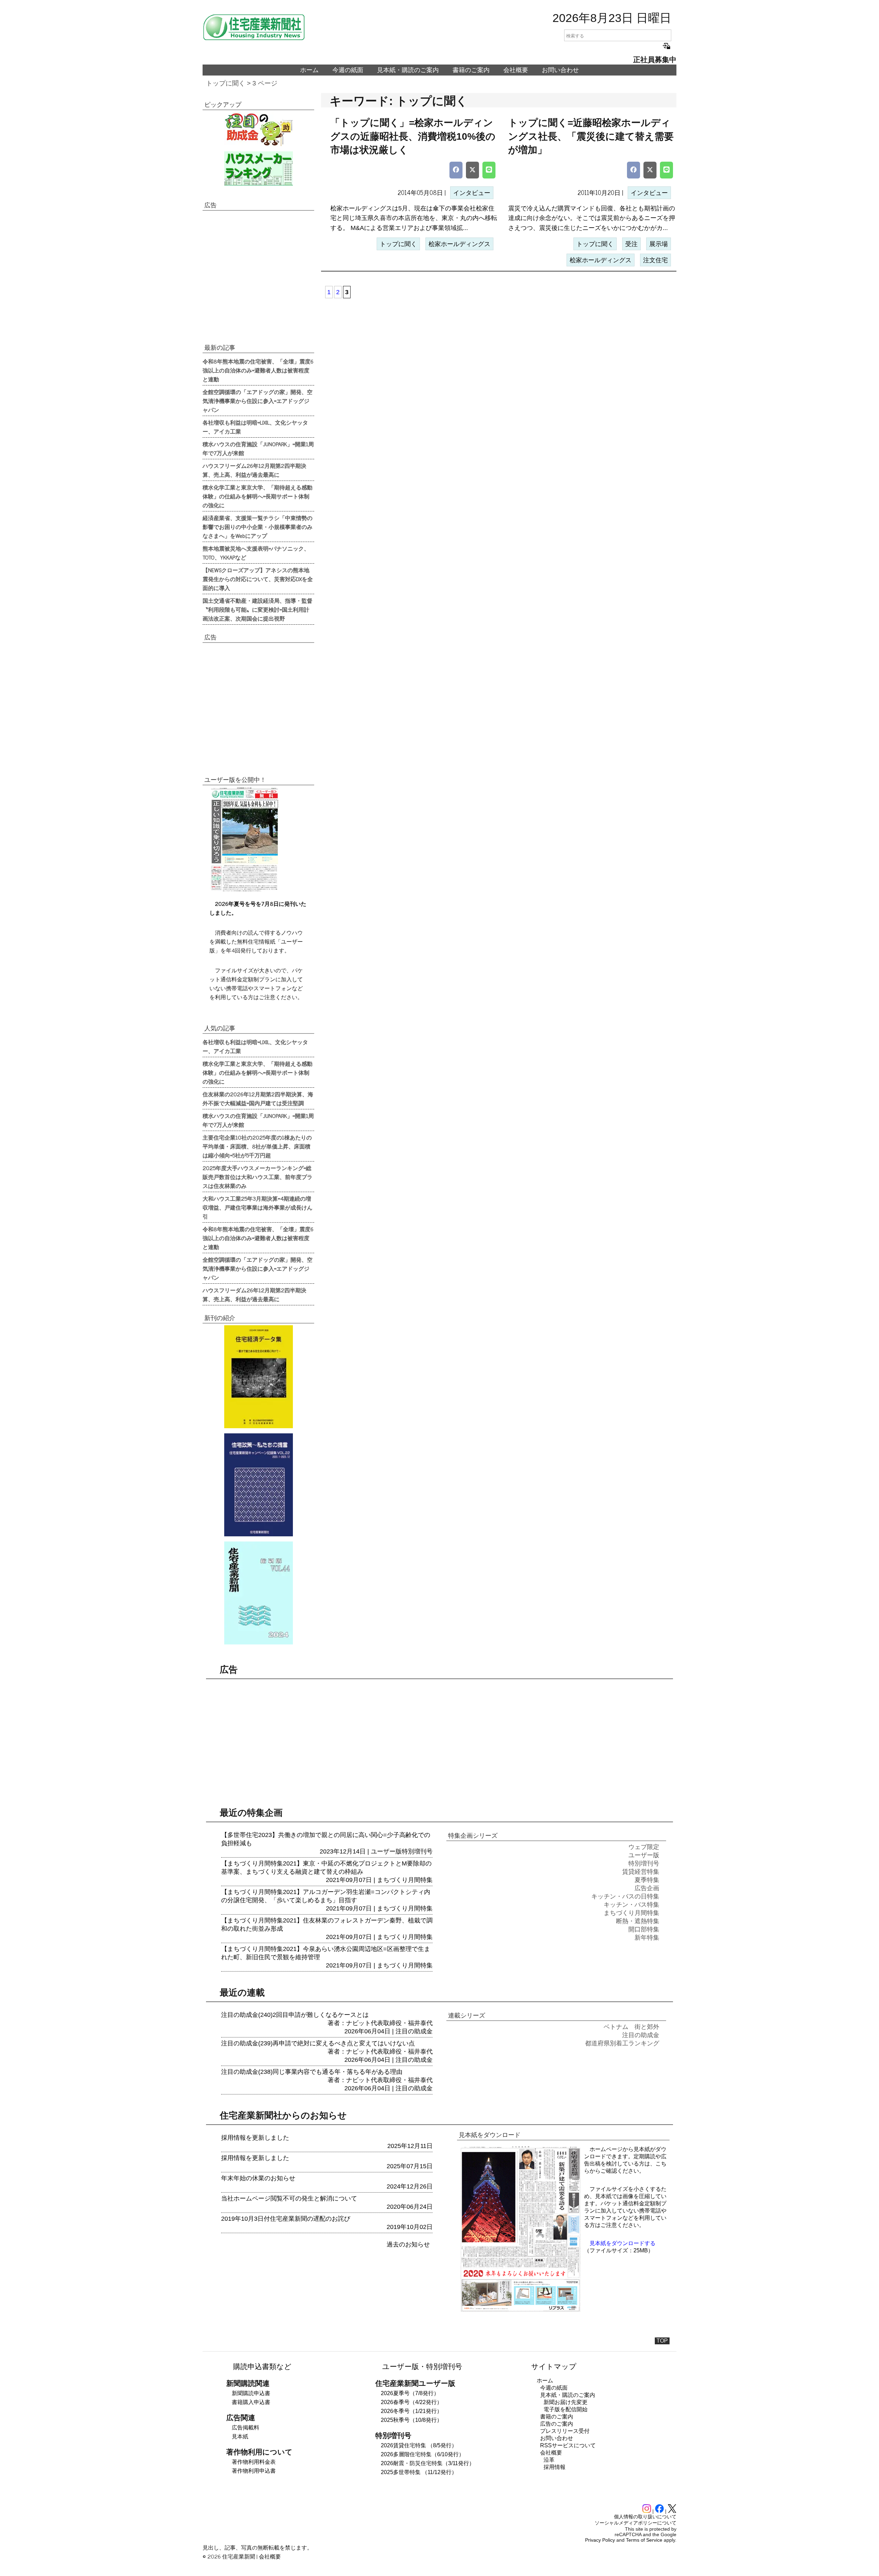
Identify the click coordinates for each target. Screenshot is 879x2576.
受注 (631, 244)
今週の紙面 (348, 70)
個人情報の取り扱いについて (645, 2517)
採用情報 (555, 2467)
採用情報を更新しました (255, 2138)
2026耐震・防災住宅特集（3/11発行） (428, 2463)
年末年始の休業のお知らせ (258, 2178)
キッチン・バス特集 (631, 1905)
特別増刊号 (417, 1851)
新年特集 (647, 1938)
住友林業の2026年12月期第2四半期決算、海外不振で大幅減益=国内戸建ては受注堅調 (258, 1098)
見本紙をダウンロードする (623, 2243)
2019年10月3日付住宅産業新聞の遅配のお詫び (286, 2219)
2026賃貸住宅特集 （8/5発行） (419, 2445)
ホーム (309, 70)
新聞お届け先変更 (566, 2402)
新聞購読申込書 (251, 2393)
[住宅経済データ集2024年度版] (258, 1377)
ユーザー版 (386, 1851)
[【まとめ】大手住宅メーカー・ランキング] (258, 169)
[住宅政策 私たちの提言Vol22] (258, 1485)
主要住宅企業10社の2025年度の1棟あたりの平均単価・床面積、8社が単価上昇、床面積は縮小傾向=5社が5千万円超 (257, 1146)
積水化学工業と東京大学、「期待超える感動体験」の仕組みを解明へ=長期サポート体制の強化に (258, 496)
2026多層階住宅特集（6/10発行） (423, 2454)
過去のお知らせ (408, 2244)
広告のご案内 (557, 2424)
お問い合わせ (560, 70)
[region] (258, 276)
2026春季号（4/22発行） (412, 2402)
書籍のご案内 (471, 70)
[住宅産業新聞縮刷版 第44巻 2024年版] (258, 1593)
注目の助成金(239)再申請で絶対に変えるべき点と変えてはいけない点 (318, 2043)
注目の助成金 (414, 2031)
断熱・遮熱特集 (638, 1921)
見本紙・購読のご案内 (408, 70)
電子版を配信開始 (566, 2409)
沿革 (549, 2460)
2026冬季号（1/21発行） (412, 2411)
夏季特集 (647, 1880)
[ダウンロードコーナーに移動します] (244, 890)
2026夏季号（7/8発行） (410, 2393)
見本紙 (240, 2436)
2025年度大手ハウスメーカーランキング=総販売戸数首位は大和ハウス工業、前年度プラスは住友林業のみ (258, 1177)
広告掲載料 (246, 2428)
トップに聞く (226, 83)
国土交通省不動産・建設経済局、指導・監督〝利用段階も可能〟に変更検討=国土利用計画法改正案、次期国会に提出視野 (258, 609)
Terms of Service (644, 2540)
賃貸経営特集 (641, 1872)
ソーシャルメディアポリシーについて (636, 2523)
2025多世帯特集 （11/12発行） (419, 2472)
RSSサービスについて (568, 2445)
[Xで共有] (472, 170)
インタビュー (472, 193)
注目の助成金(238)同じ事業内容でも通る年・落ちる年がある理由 (312, 2072)
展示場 (659, 244)
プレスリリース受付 (565, 2431)
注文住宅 (655, 260)
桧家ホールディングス (459, 244)
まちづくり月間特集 (405, 1880)
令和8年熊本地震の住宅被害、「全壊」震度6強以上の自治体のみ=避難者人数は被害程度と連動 (258, 370)
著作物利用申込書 (254, 2471)
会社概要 (516, 70)
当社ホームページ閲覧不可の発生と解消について (289, 2198)
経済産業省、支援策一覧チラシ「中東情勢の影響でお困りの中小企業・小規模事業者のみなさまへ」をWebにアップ (258, 527)
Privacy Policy (600, 2540)
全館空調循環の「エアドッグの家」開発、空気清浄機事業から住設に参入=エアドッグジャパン (258, 401)
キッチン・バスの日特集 (625, 1896)
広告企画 (647, 1888)
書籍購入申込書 (251, 2402)
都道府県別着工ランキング (622, 2043)
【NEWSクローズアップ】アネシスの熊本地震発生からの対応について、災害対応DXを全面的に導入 (258, 579)
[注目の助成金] (258, 129)
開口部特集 (644, 1929)
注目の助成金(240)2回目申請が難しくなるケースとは (295, 2015)
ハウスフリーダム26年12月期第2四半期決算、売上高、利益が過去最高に (254, 470)
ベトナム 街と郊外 (631, 2027)
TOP (662, 2341)
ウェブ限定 (644, 1847)
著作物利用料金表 (254, 2462)
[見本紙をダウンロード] (521, 2311)
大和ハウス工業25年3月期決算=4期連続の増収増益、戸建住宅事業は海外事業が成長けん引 (258, 1207)
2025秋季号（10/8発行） (412, 2420)
